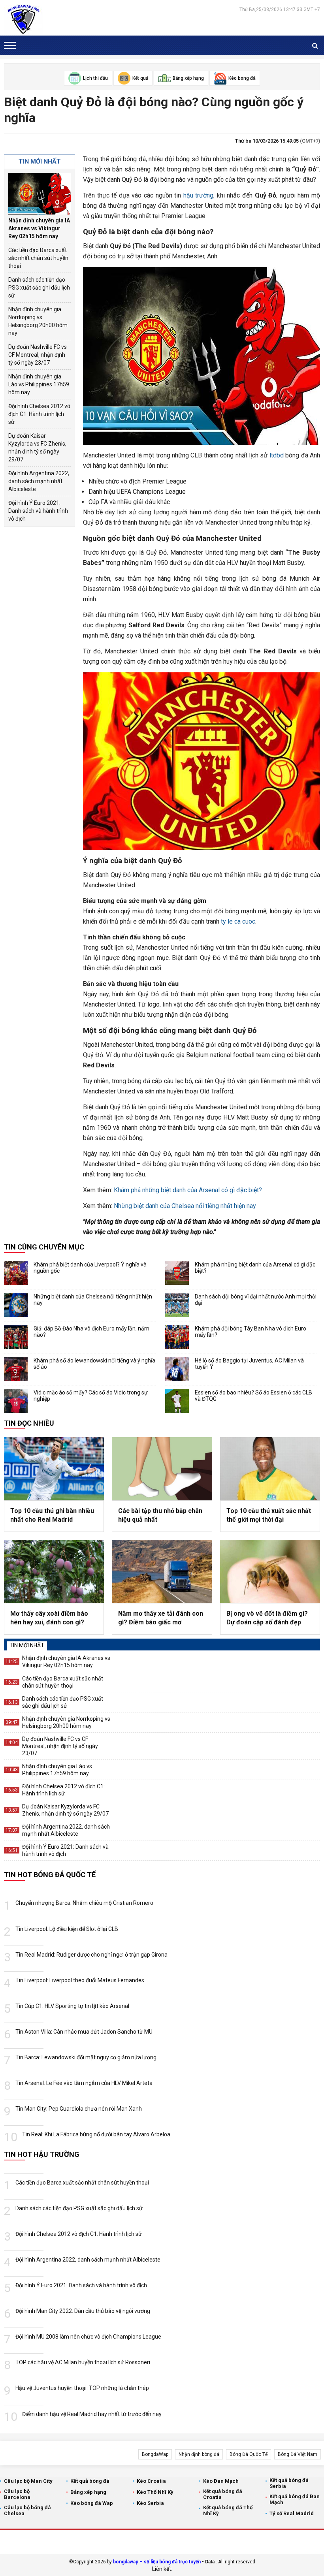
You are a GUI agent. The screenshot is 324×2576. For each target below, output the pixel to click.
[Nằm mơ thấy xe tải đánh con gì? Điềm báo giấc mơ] (162, 1571)
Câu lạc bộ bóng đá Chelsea (27, 2510)
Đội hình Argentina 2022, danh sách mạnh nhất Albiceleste (39, 481)
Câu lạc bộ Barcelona (17, 2494)
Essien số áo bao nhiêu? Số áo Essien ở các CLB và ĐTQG (253, 1396)
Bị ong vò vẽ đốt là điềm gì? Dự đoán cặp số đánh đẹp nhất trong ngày (267, 1618)
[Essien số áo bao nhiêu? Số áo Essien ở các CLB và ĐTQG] (177, 1401)
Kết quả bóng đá (90, 2481)
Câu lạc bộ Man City (28, 2481)
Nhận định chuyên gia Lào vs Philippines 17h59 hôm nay (39, 384)
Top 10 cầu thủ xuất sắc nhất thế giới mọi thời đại (269, 1515)
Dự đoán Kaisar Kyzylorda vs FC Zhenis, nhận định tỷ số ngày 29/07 (37, 448)
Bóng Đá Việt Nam (298, 2454)
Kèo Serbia (150, 2503)
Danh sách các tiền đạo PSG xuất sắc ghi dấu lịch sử (39, 288)
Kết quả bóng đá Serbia (289, 2483)
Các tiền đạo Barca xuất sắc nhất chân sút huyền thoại (38, 258)
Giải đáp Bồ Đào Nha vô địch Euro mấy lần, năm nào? (91, 1332)
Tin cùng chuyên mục (44, 1247)
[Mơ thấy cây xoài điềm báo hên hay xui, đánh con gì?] (54, 1571)
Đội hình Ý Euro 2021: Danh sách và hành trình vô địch (38, 511)
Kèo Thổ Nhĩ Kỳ (155, 2492)
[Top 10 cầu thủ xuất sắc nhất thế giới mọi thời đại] (270, 1469)
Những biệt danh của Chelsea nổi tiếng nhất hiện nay (185, 1206)
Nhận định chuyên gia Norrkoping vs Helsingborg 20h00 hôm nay (38, 321)
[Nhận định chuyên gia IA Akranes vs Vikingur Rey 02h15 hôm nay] (40, 194)
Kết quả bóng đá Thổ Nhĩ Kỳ (228, 2510)
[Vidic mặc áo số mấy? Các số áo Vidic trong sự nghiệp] (16, 1401)
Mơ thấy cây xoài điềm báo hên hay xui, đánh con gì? (49, 1618)
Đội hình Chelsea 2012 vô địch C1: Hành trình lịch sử (39, 414)
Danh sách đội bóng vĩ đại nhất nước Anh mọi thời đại (256, 1300)
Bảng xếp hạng (88, 2492)
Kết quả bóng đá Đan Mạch (295, 2499)
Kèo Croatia (151, 2481)
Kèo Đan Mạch (221, 2481)
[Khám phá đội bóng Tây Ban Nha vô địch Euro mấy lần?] (177, 1337)
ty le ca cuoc (238, 921)
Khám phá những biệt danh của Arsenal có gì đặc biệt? (188, 1190)
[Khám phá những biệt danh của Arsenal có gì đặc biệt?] (177, 1273)
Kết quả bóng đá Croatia (223, 2494)
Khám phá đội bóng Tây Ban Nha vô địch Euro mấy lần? (251, 1332)
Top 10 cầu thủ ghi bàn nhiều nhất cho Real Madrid (52, 1515)
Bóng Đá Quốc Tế (249, 2454)
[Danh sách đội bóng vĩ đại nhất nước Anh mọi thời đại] (177, 1305)
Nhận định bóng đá (199, 2454)
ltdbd (277, 455)
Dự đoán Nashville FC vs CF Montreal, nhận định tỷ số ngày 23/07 (38, 355)
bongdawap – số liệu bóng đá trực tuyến (157, 2562)
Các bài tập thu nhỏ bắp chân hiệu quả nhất (160, 1515)
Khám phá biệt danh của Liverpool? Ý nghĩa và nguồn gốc (90, 1268)
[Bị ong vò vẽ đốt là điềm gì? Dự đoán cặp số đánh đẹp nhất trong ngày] (270, 1571)
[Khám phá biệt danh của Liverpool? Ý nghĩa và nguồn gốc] (16, 1273)
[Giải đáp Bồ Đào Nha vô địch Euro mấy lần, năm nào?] (16, 1337)
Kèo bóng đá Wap (92, 2503)
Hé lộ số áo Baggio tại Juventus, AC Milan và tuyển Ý (249, 1364)
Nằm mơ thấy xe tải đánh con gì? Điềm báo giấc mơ (161, 1618)
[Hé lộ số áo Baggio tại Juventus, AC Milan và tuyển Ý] (177, 1369)
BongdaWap (155, 2454)
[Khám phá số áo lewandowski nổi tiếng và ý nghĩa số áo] (16, 1369)
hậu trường (199, 195)
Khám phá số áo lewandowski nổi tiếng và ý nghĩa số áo (94, 1364)
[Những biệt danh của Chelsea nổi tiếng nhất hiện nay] (16, 1305)
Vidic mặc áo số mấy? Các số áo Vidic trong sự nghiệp (91, 1396)
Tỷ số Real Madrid (292, 2513)
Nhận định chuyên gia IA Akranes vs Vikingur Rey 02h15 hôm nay (39, 228)
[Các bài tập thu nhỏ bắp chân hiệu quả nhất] (162, 1469)
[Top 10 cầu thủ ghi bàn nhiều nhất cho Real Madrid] (54, 1469)
